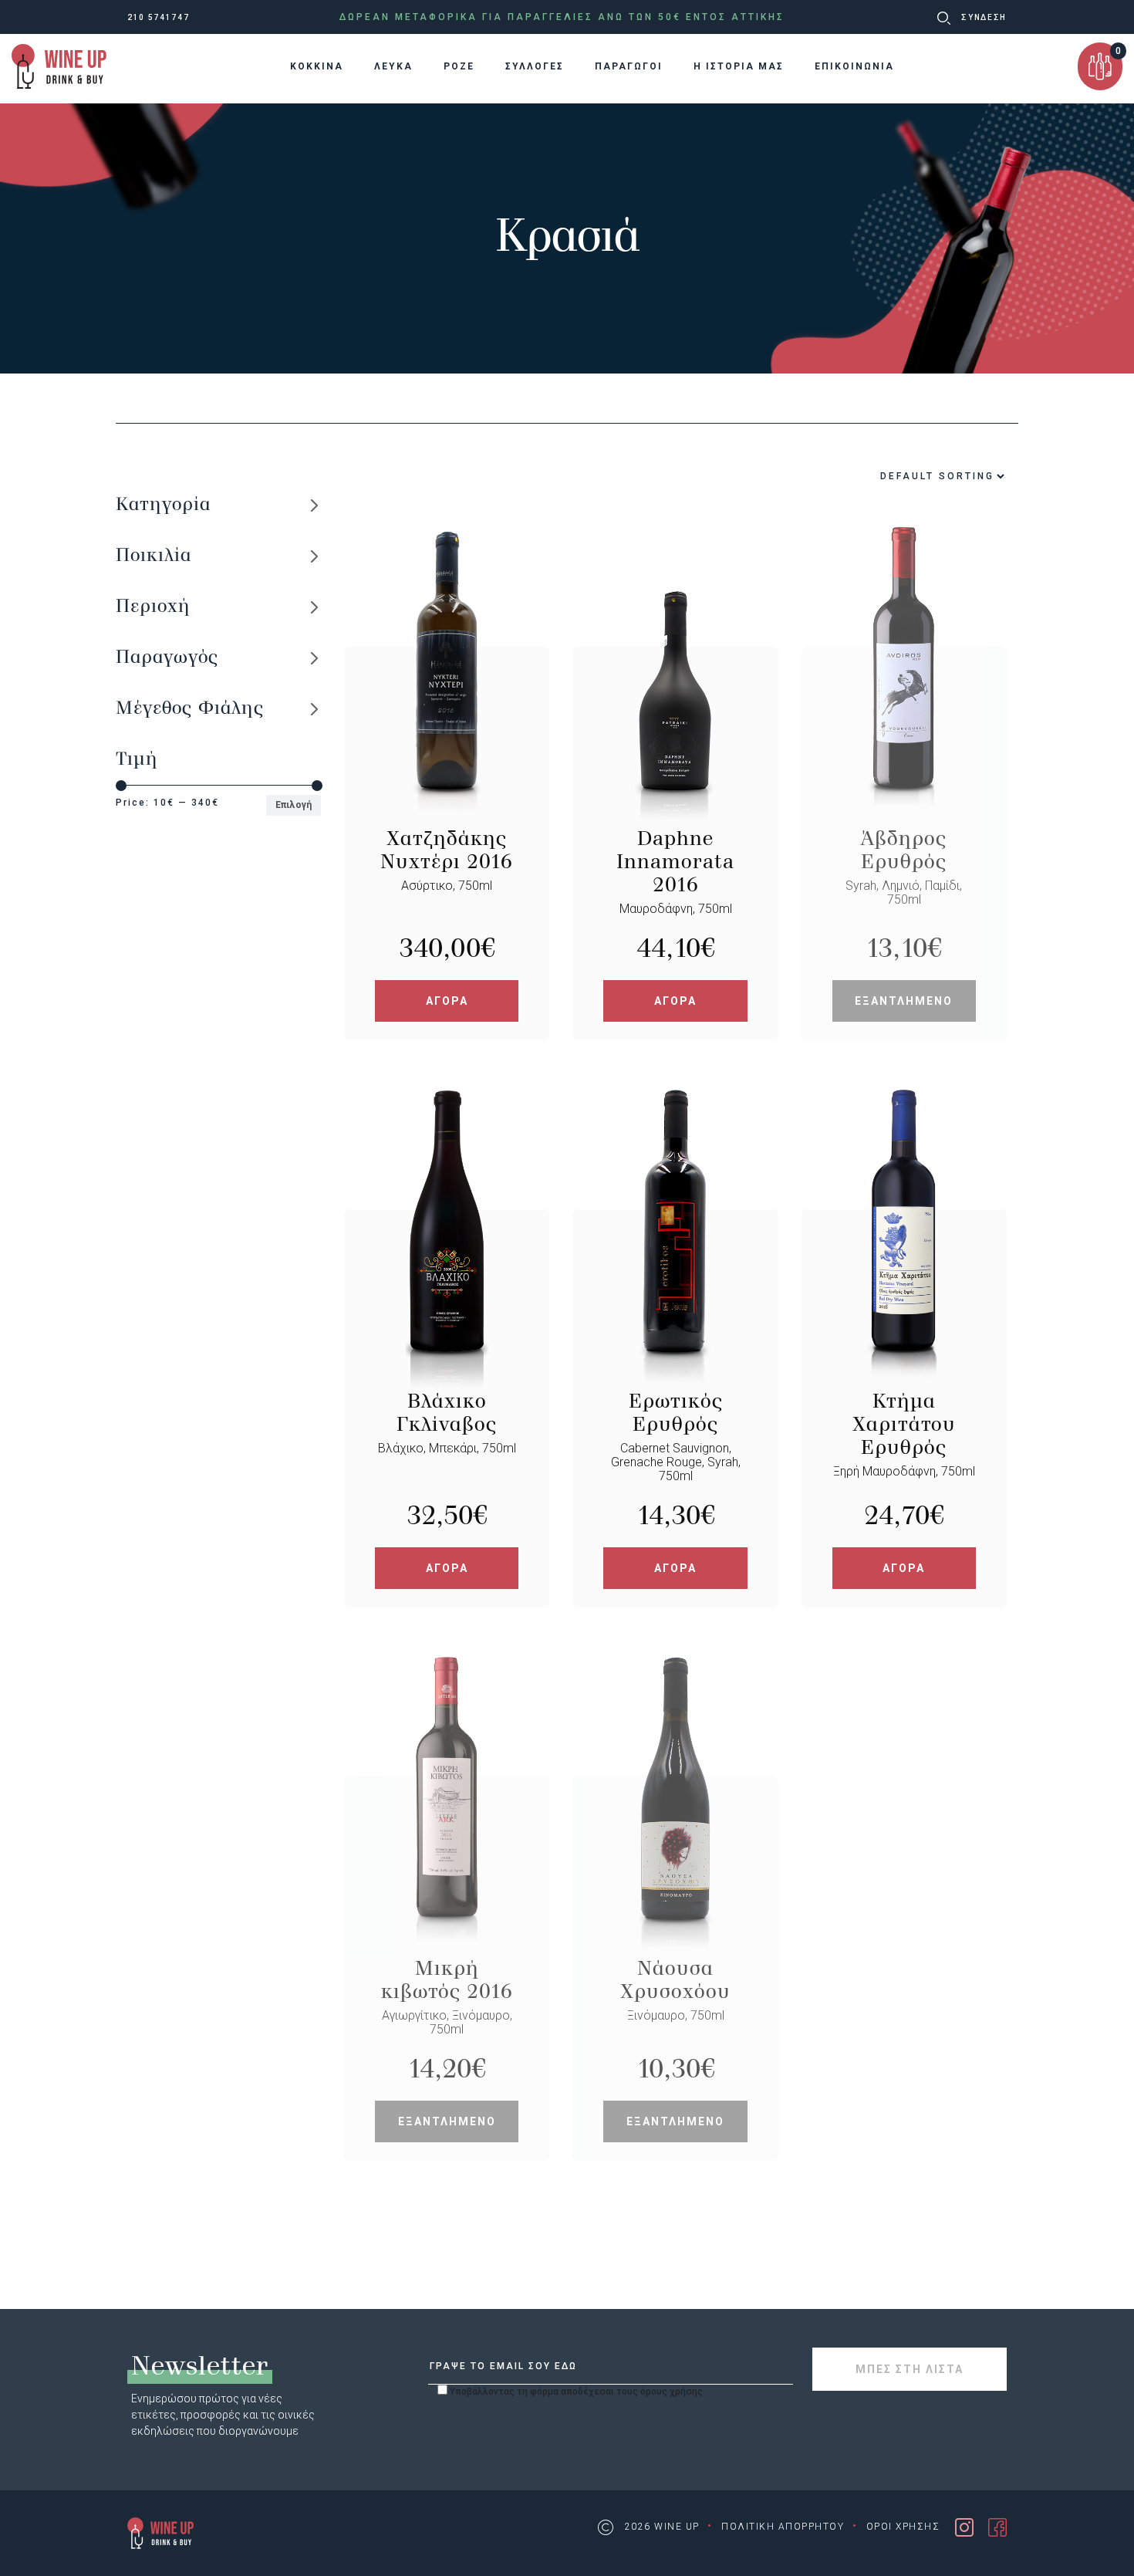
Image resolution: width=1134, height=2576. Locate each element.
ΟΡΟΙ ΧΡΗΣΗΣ (903, 2527)
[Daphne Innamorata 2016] (675, 737)
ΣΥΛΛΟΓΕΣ (535, 66)
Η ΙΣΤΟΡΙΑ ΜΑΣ (739, 66)
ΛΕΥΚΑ (393, 66)
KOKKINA (317, 66)
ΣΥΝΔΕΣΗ (984, 17)
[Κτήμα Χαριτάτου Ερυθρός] (904, 1299)
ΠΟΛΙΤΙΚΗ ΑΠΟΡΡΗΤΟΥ (783, 2527)
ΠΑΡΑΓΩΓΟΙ (629, 66)
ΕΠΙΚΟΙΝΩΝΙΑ (854, 66)
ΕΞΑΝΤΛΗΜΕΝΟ (904, 1001)
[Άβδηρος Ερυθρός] (904, 737)
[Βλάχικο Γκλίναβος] (447, 1299)
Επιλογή (294, 805)
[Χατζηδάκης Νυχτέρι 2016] (447, 737)
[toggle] (314, 504)
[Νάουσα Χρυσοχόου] (675, 1866)
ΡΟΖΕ (459, 66)
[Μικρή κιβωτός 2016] (447, 1866)
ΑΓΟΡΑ (447, 1001)
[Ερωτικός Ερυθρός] (675, 1299)
